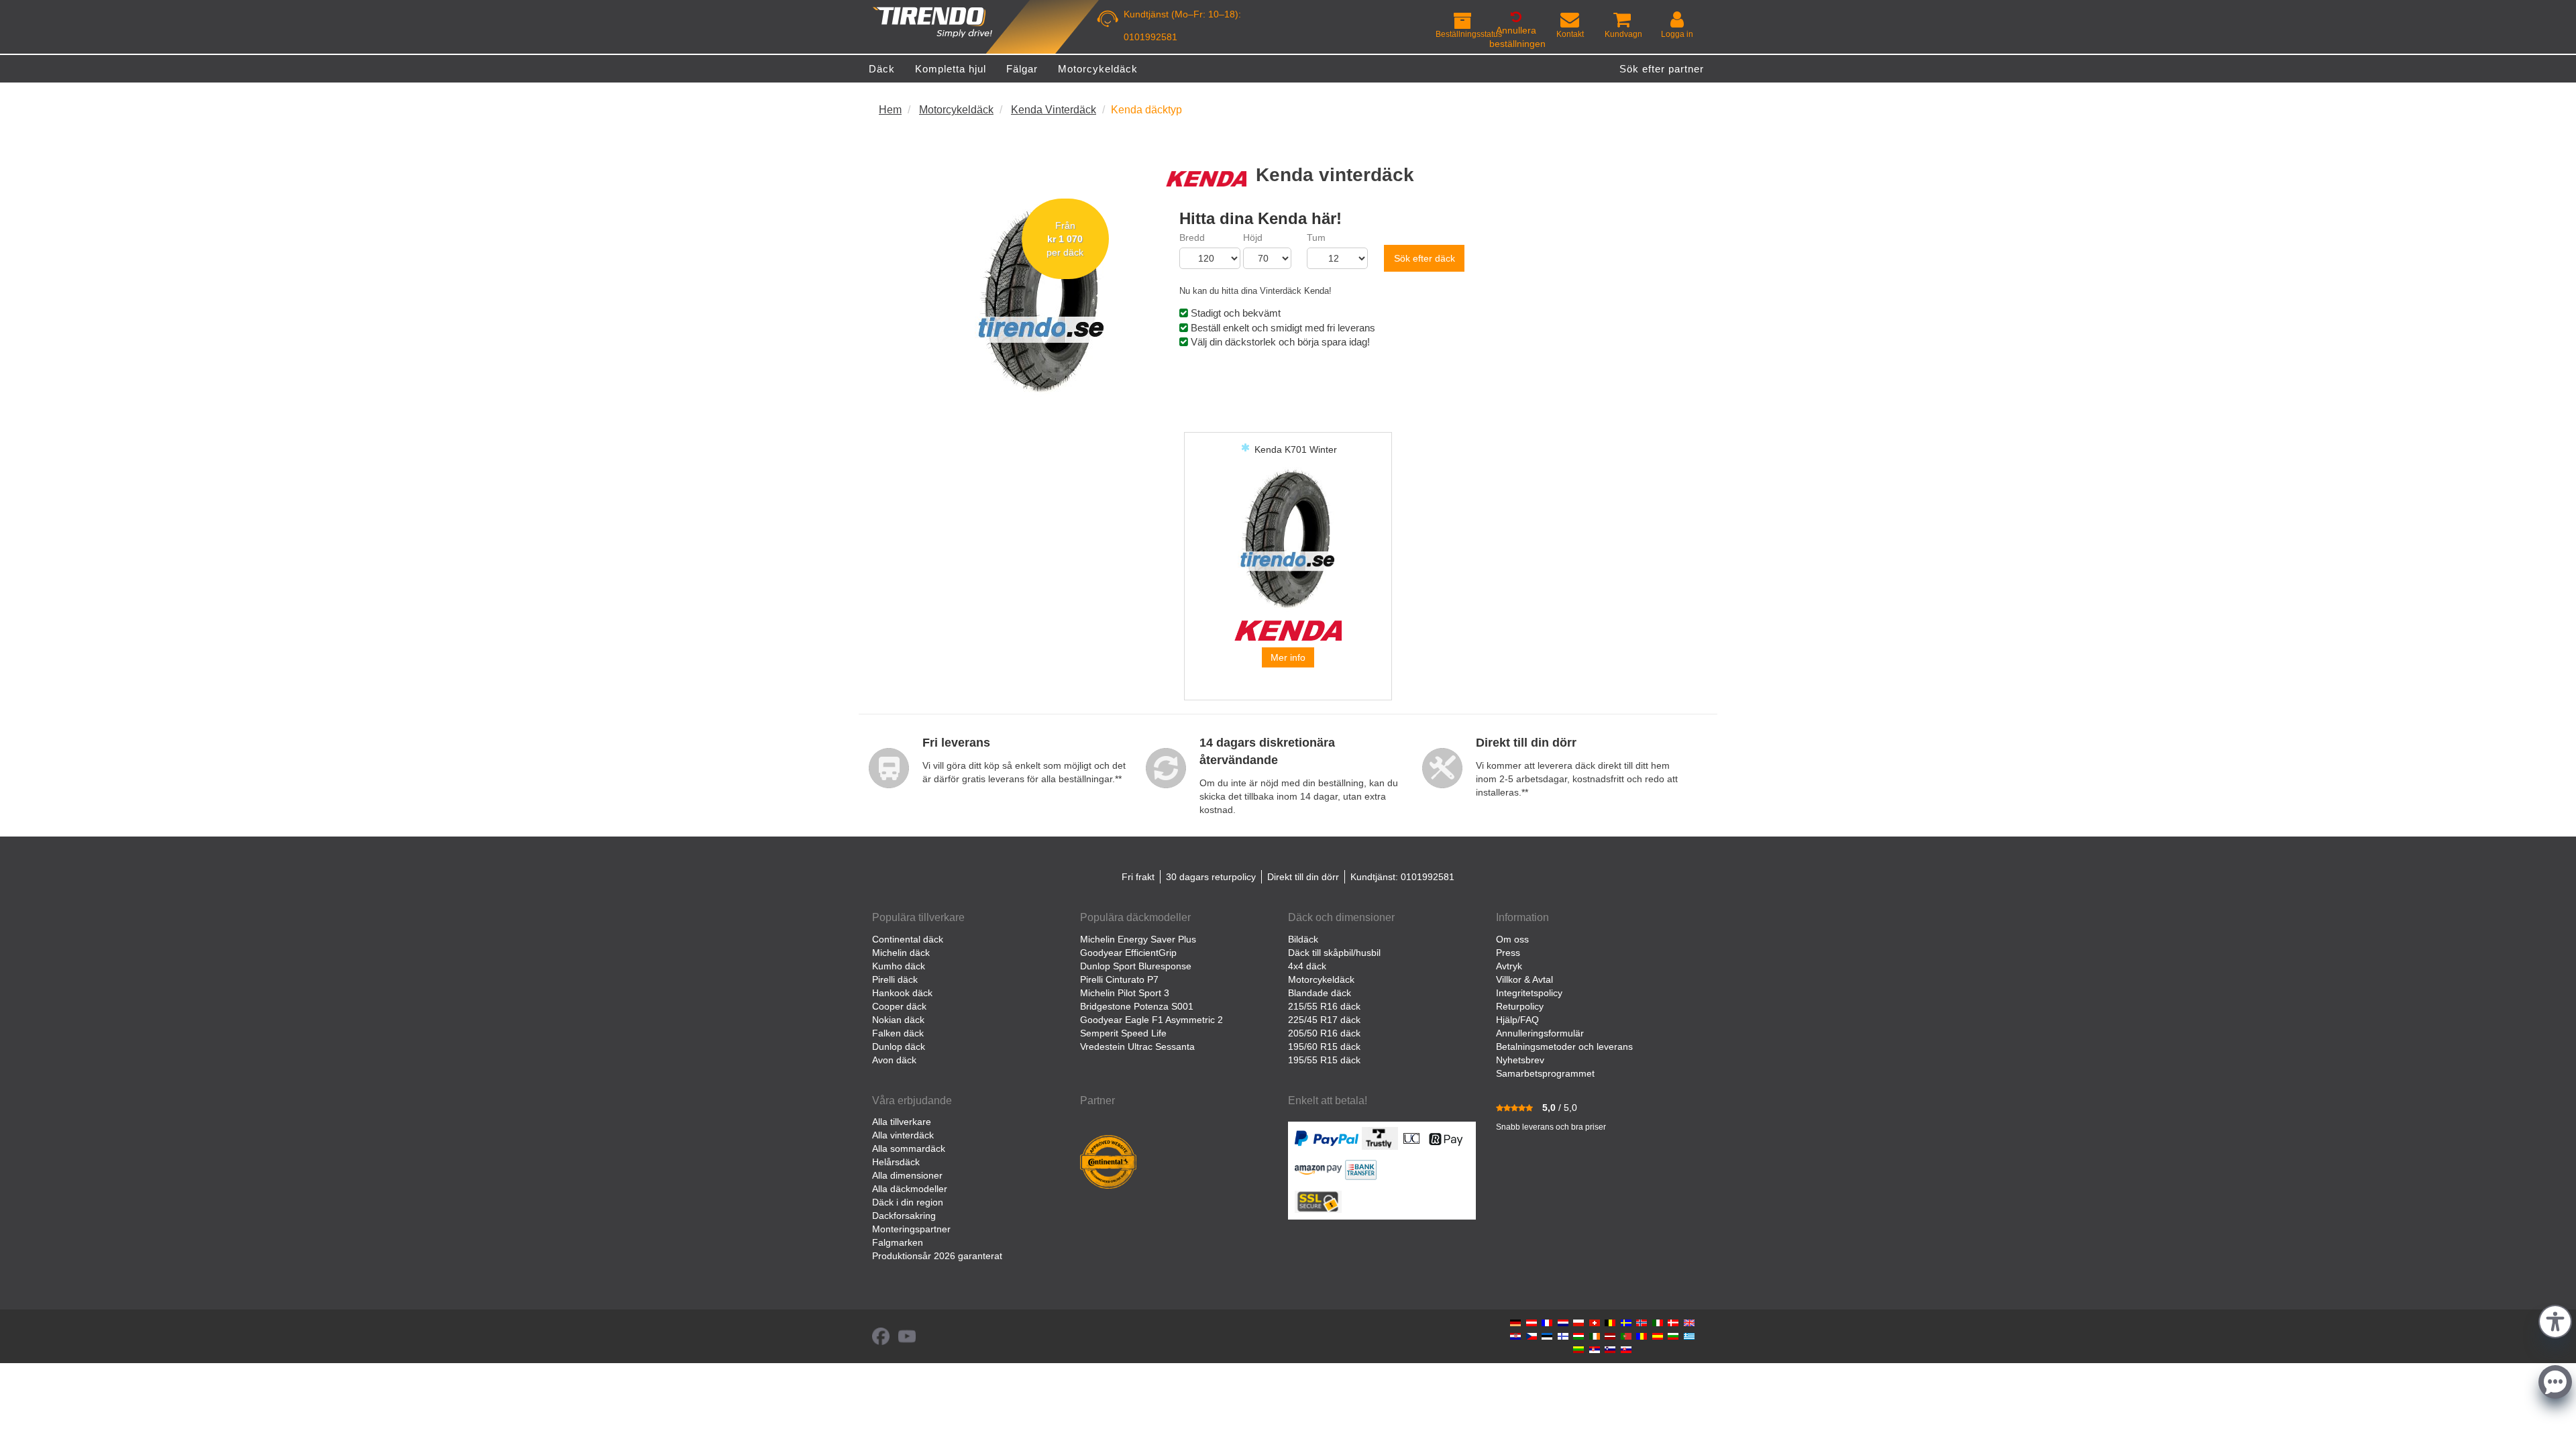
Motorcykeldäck (1321, 979)
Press (1508, 953)
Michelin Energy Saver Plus (1138, 939)
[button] (2555, 1320)
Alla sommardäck (909, 1148)
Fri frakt (1138, 877)
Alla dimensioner (907, 1175)
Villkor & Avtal (1524, 979)
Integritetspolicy (1529, 993)
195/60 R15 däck (1324, 1046)
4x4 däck (1307, 966)
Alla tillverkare (902, 1122)
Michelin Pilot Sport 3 (1125, 993)
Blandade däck (1320, 993)
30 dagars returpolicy (1211, 877)
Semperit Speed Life (1123, 1033)
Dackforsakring (904, 1216)
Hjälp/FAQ (1517, 1020)
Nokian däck (898, 1020)
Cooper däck (899, 1006)
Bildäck (1303, 939)
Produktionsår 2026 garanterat (937, 1256)
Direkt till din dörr (1303, 877)
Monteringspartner (911, 1229)
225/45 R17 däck (1324, 1020)
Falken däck (898, 1033)
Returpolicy (1520, 1006)
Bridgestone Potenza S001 (1137, 1006)
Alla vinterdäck (903, 1135)
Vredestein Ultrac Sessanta (1137, 1046)
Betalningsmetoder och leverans (1564, 1046)
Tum (1316, 237)
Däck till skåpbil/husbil (1334, 953)
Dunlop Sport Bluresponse (1136, 966)
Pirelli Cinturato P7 (1119, 979)
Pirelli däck (895, 979)
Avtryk (1509, 966)
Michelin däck (901, 953)
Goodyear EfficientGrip (1128, 953)
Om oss (1512, 939)
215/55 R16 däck (1324, 1006)
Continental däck (908, 939)
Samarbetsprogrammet (1545, 1073)
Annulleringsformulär (1540, 1033)
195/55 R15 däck (1324, 1060)
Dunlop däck (899, 1046)
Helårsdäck (896, 1162)
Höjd (1253, 237)
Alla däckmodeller (910, 1189)
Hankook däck (902, 993)
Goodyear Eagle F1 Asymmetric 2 (1151, 1020)
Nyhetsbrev (1520, 1060)
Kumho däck (899, 966)
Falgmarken (898, 1242)
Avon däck (894, 1060)
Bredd (1192, 237)
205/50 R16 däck (1324, 1033)
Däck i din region (908, 1202)
